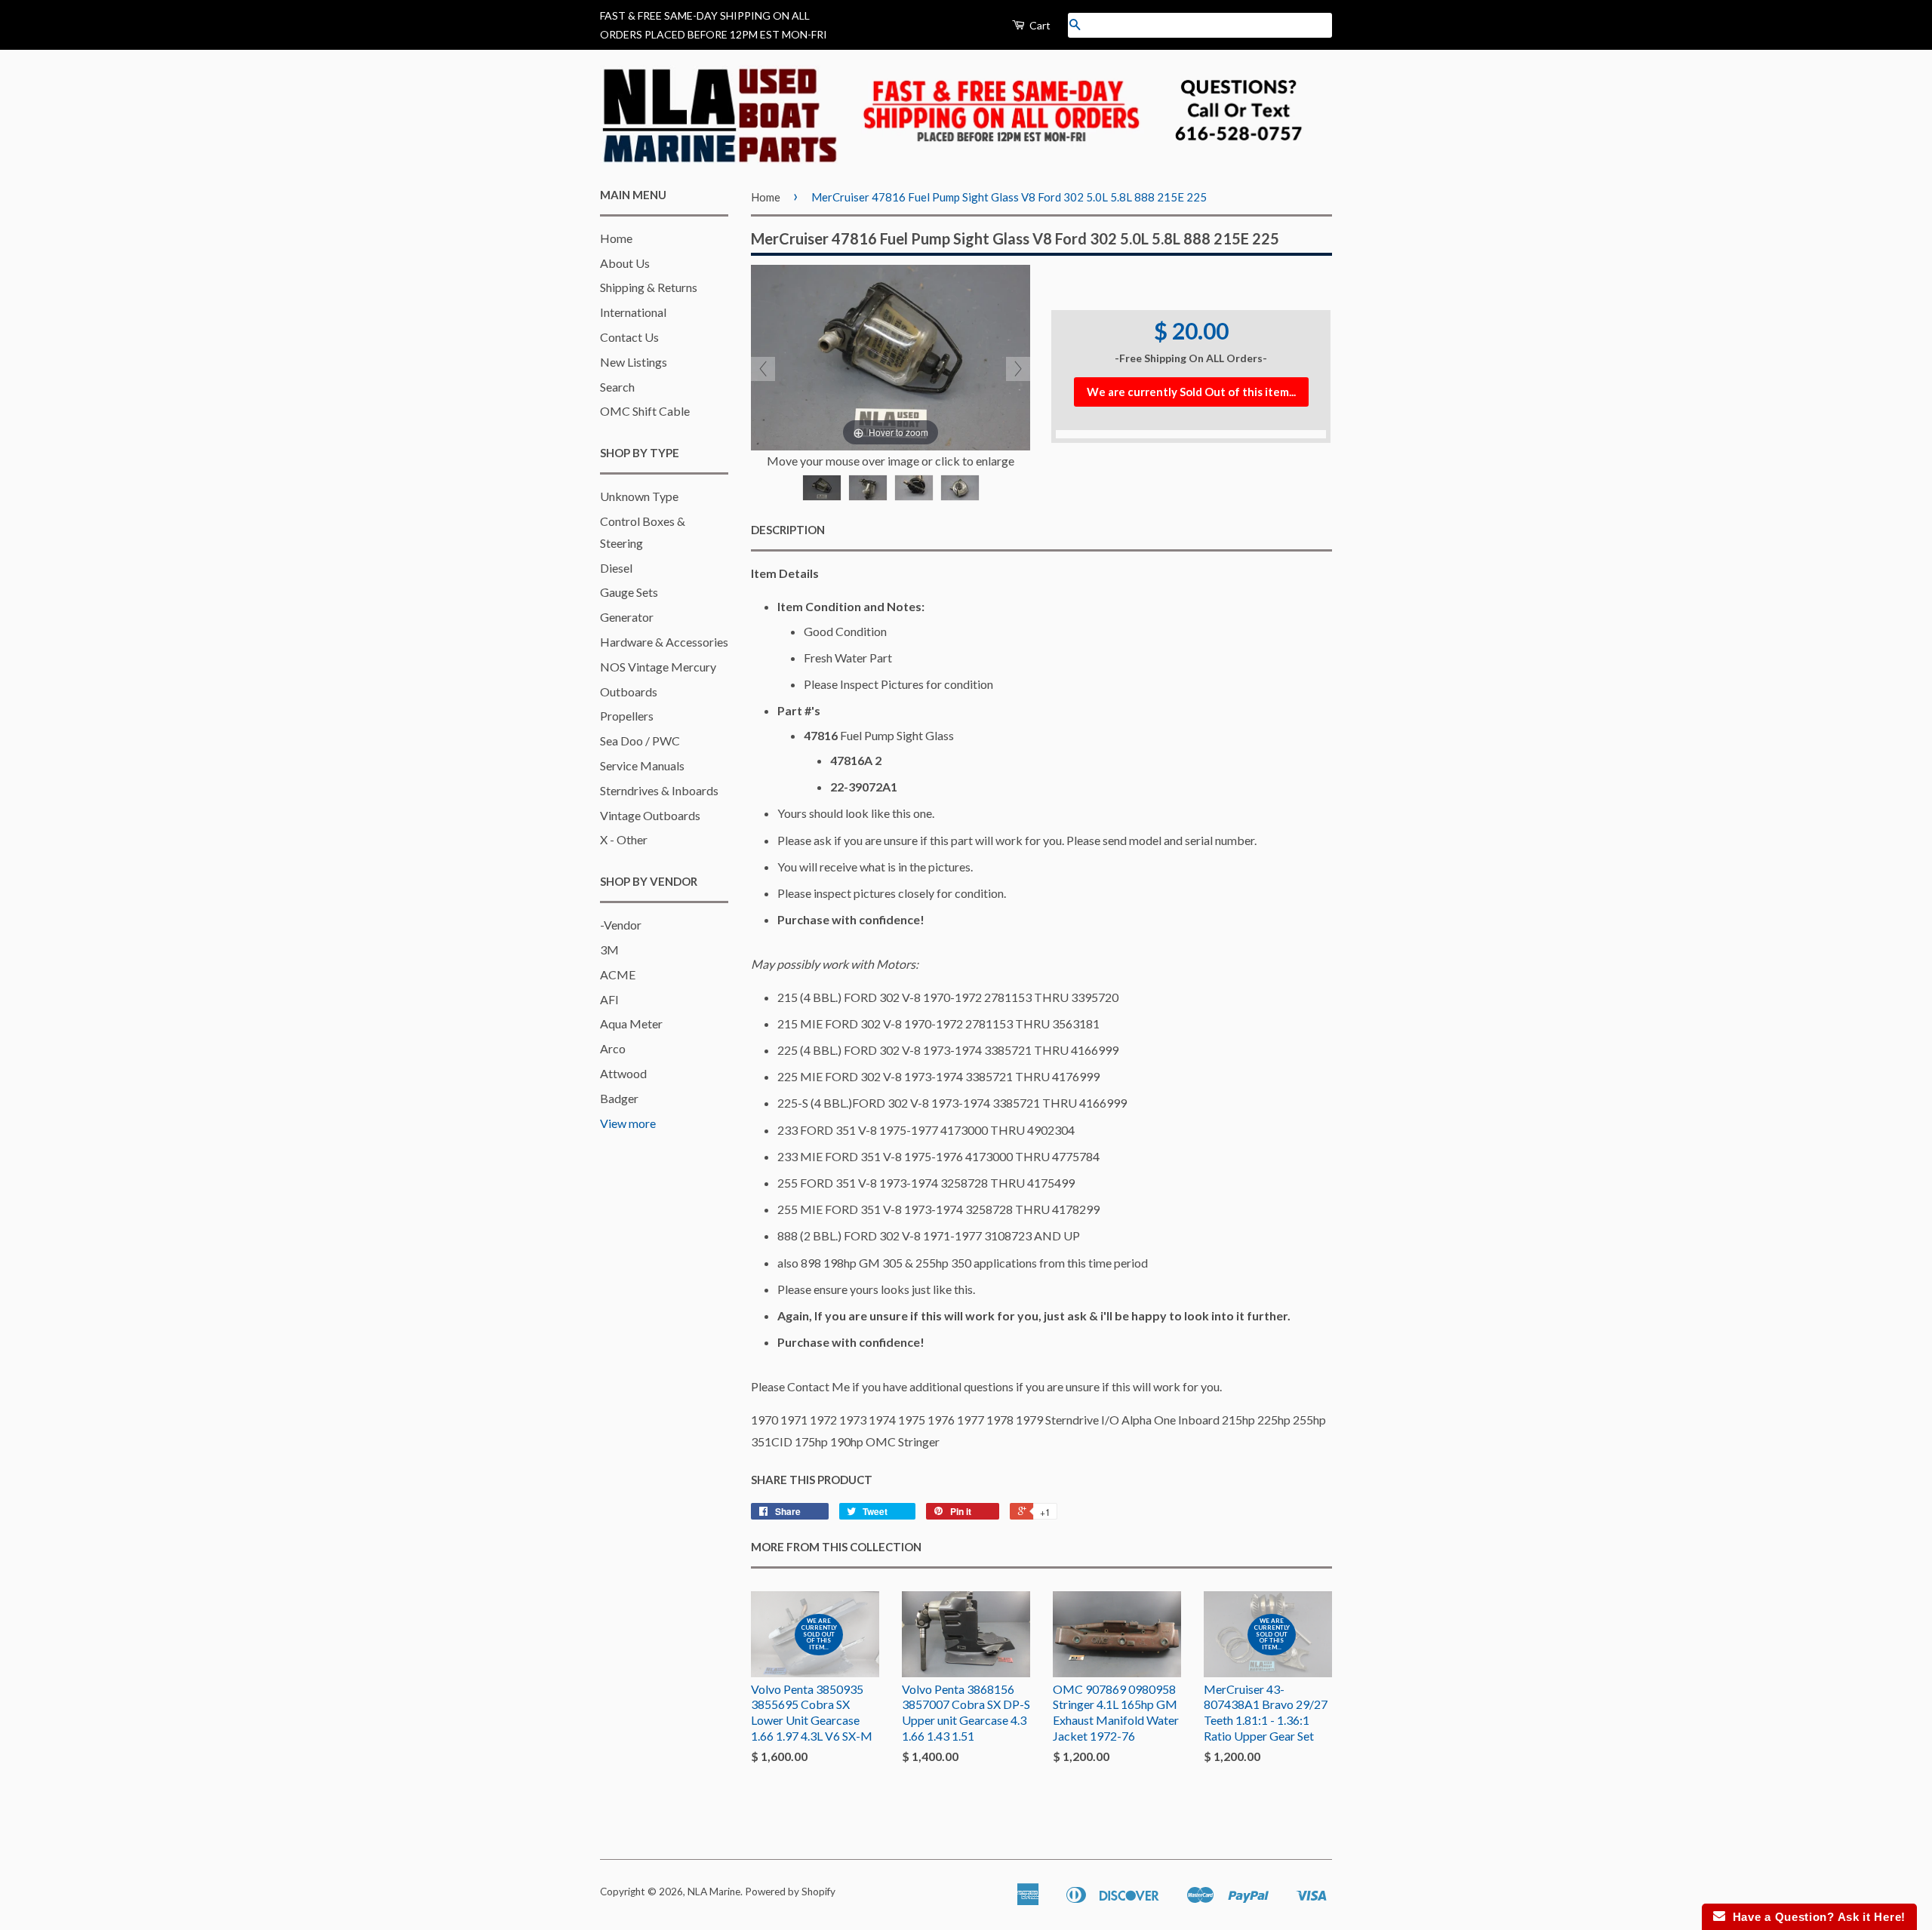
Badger (619, 1098)
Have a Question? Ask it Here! (1815, 1917)
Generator (627, 617)
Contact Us (629, 337)
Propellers (627, 716)
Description (788, 530)
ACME (618, 974)
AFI (609, 999)
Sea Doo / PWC (640, 741)
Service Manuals (642, 765)
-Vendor (621, 925)
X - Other (624, 839)
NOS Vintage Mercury (658, 667)
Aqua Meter (631, 1023)
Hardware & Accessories (664, 642)
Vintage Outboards (650, 815)
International (633, 312)
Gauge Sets (629, 592)
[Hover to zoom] (891, 356)
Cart (1039, 25)
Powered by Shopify (790, 1892)
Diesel (616, 568)
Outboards (629, 691)
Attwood (623, 1073)
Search (617, 387)
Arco (613, 1048)
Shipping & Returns (649, 287)
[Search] (1075, 25)
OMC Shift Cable (645, 411)
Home (616, 238)
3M (609, 950)
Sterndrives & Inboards (659, 790)
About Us (625, 263)
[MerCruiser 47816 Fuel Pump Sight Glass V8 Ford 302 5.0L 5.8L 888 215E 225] (822, 488)
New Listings (634, 362)
